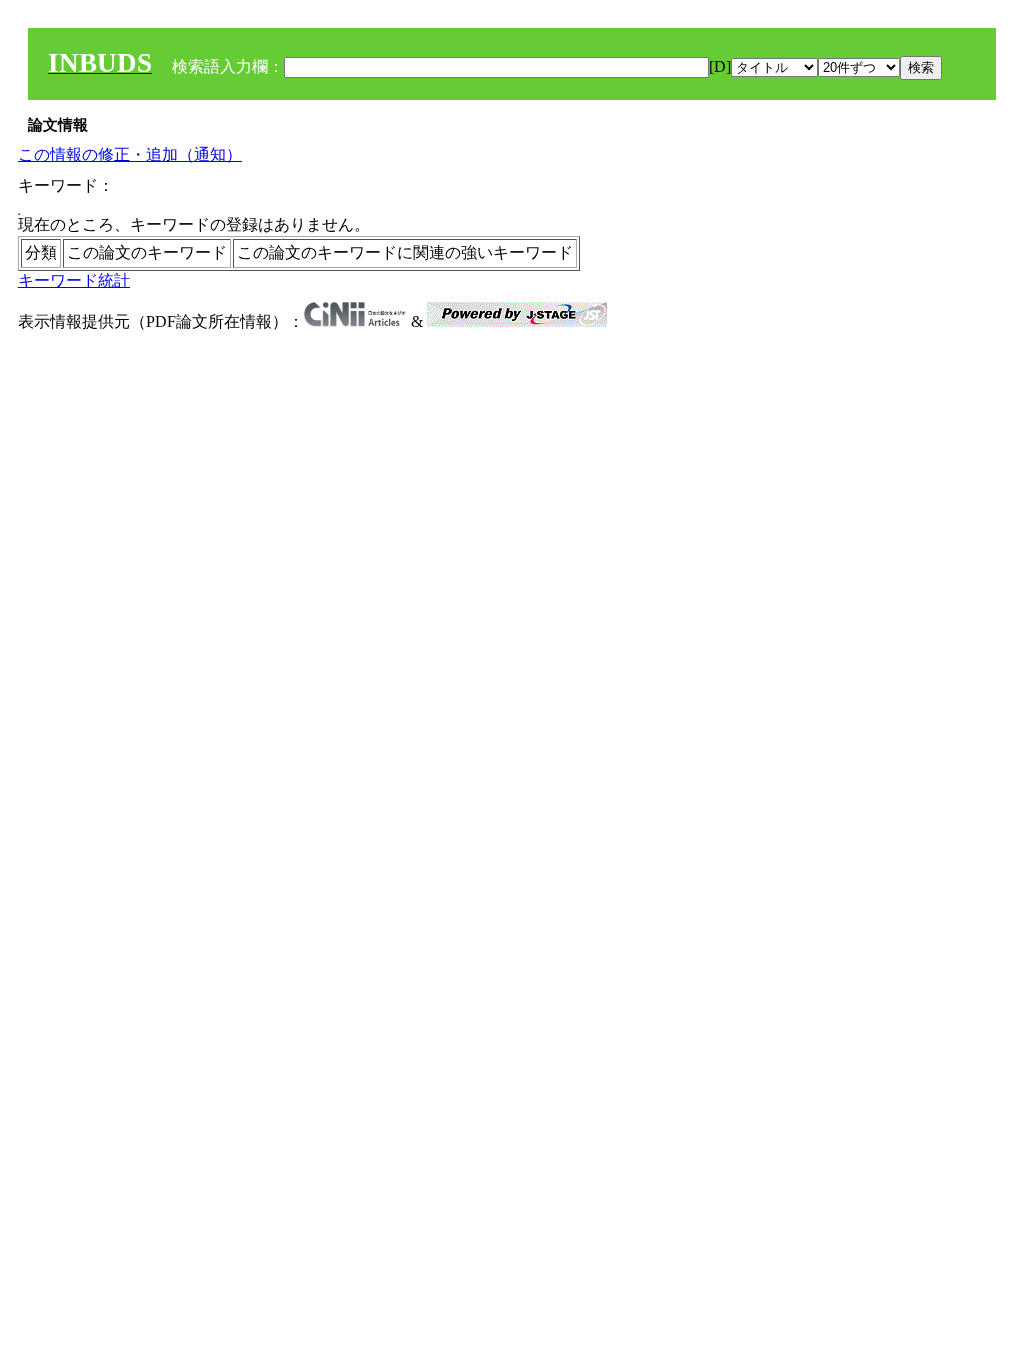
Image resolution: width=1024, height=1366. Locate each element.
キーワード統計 (74, 280)
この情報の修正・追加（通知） (130, 154)
